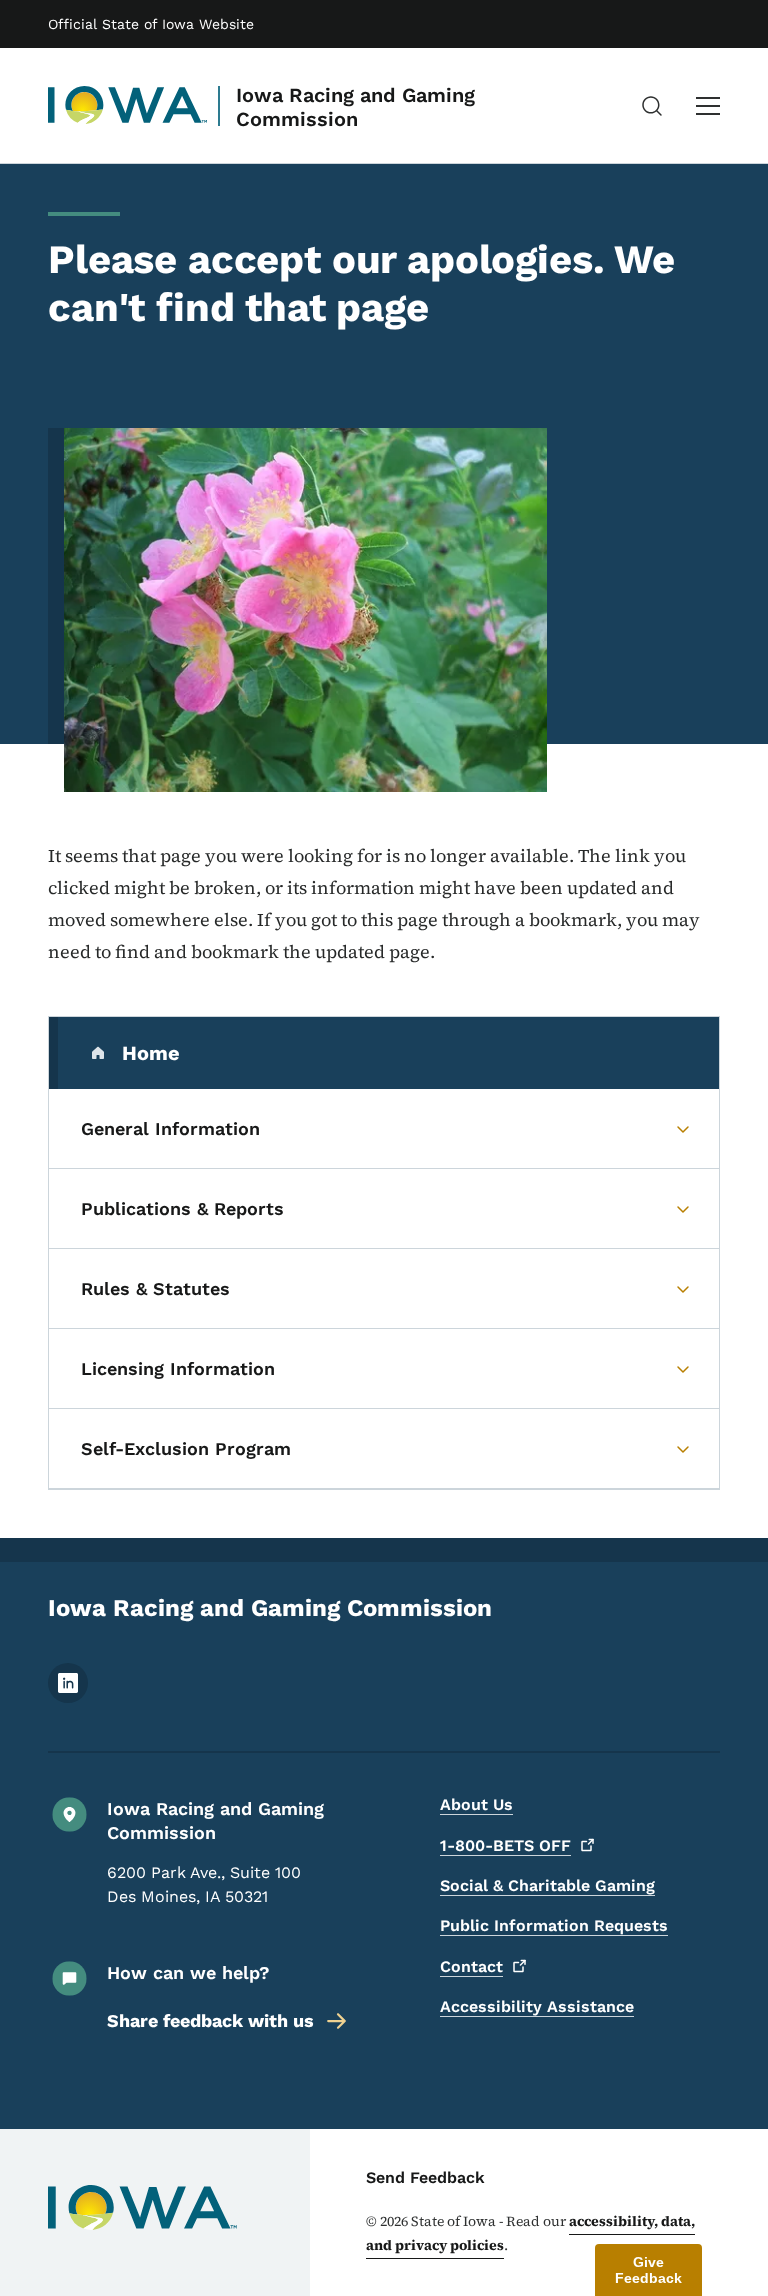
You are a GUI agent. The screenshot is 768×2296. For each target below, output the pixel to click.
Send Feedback (425, 2177)
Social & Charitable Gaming (547, 1885)
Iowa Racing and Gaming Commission (355, 107)
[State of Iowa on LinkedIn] (68, 1697)
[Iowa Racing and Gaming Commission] (128, 106)
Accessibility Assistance (537, 2006)
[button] (648, 2270)
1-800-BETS (505, 1845)
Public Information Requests (554, 1925)
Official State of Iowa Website (151, 24)
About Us (476, 1804)
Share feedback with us (210, 2020)
